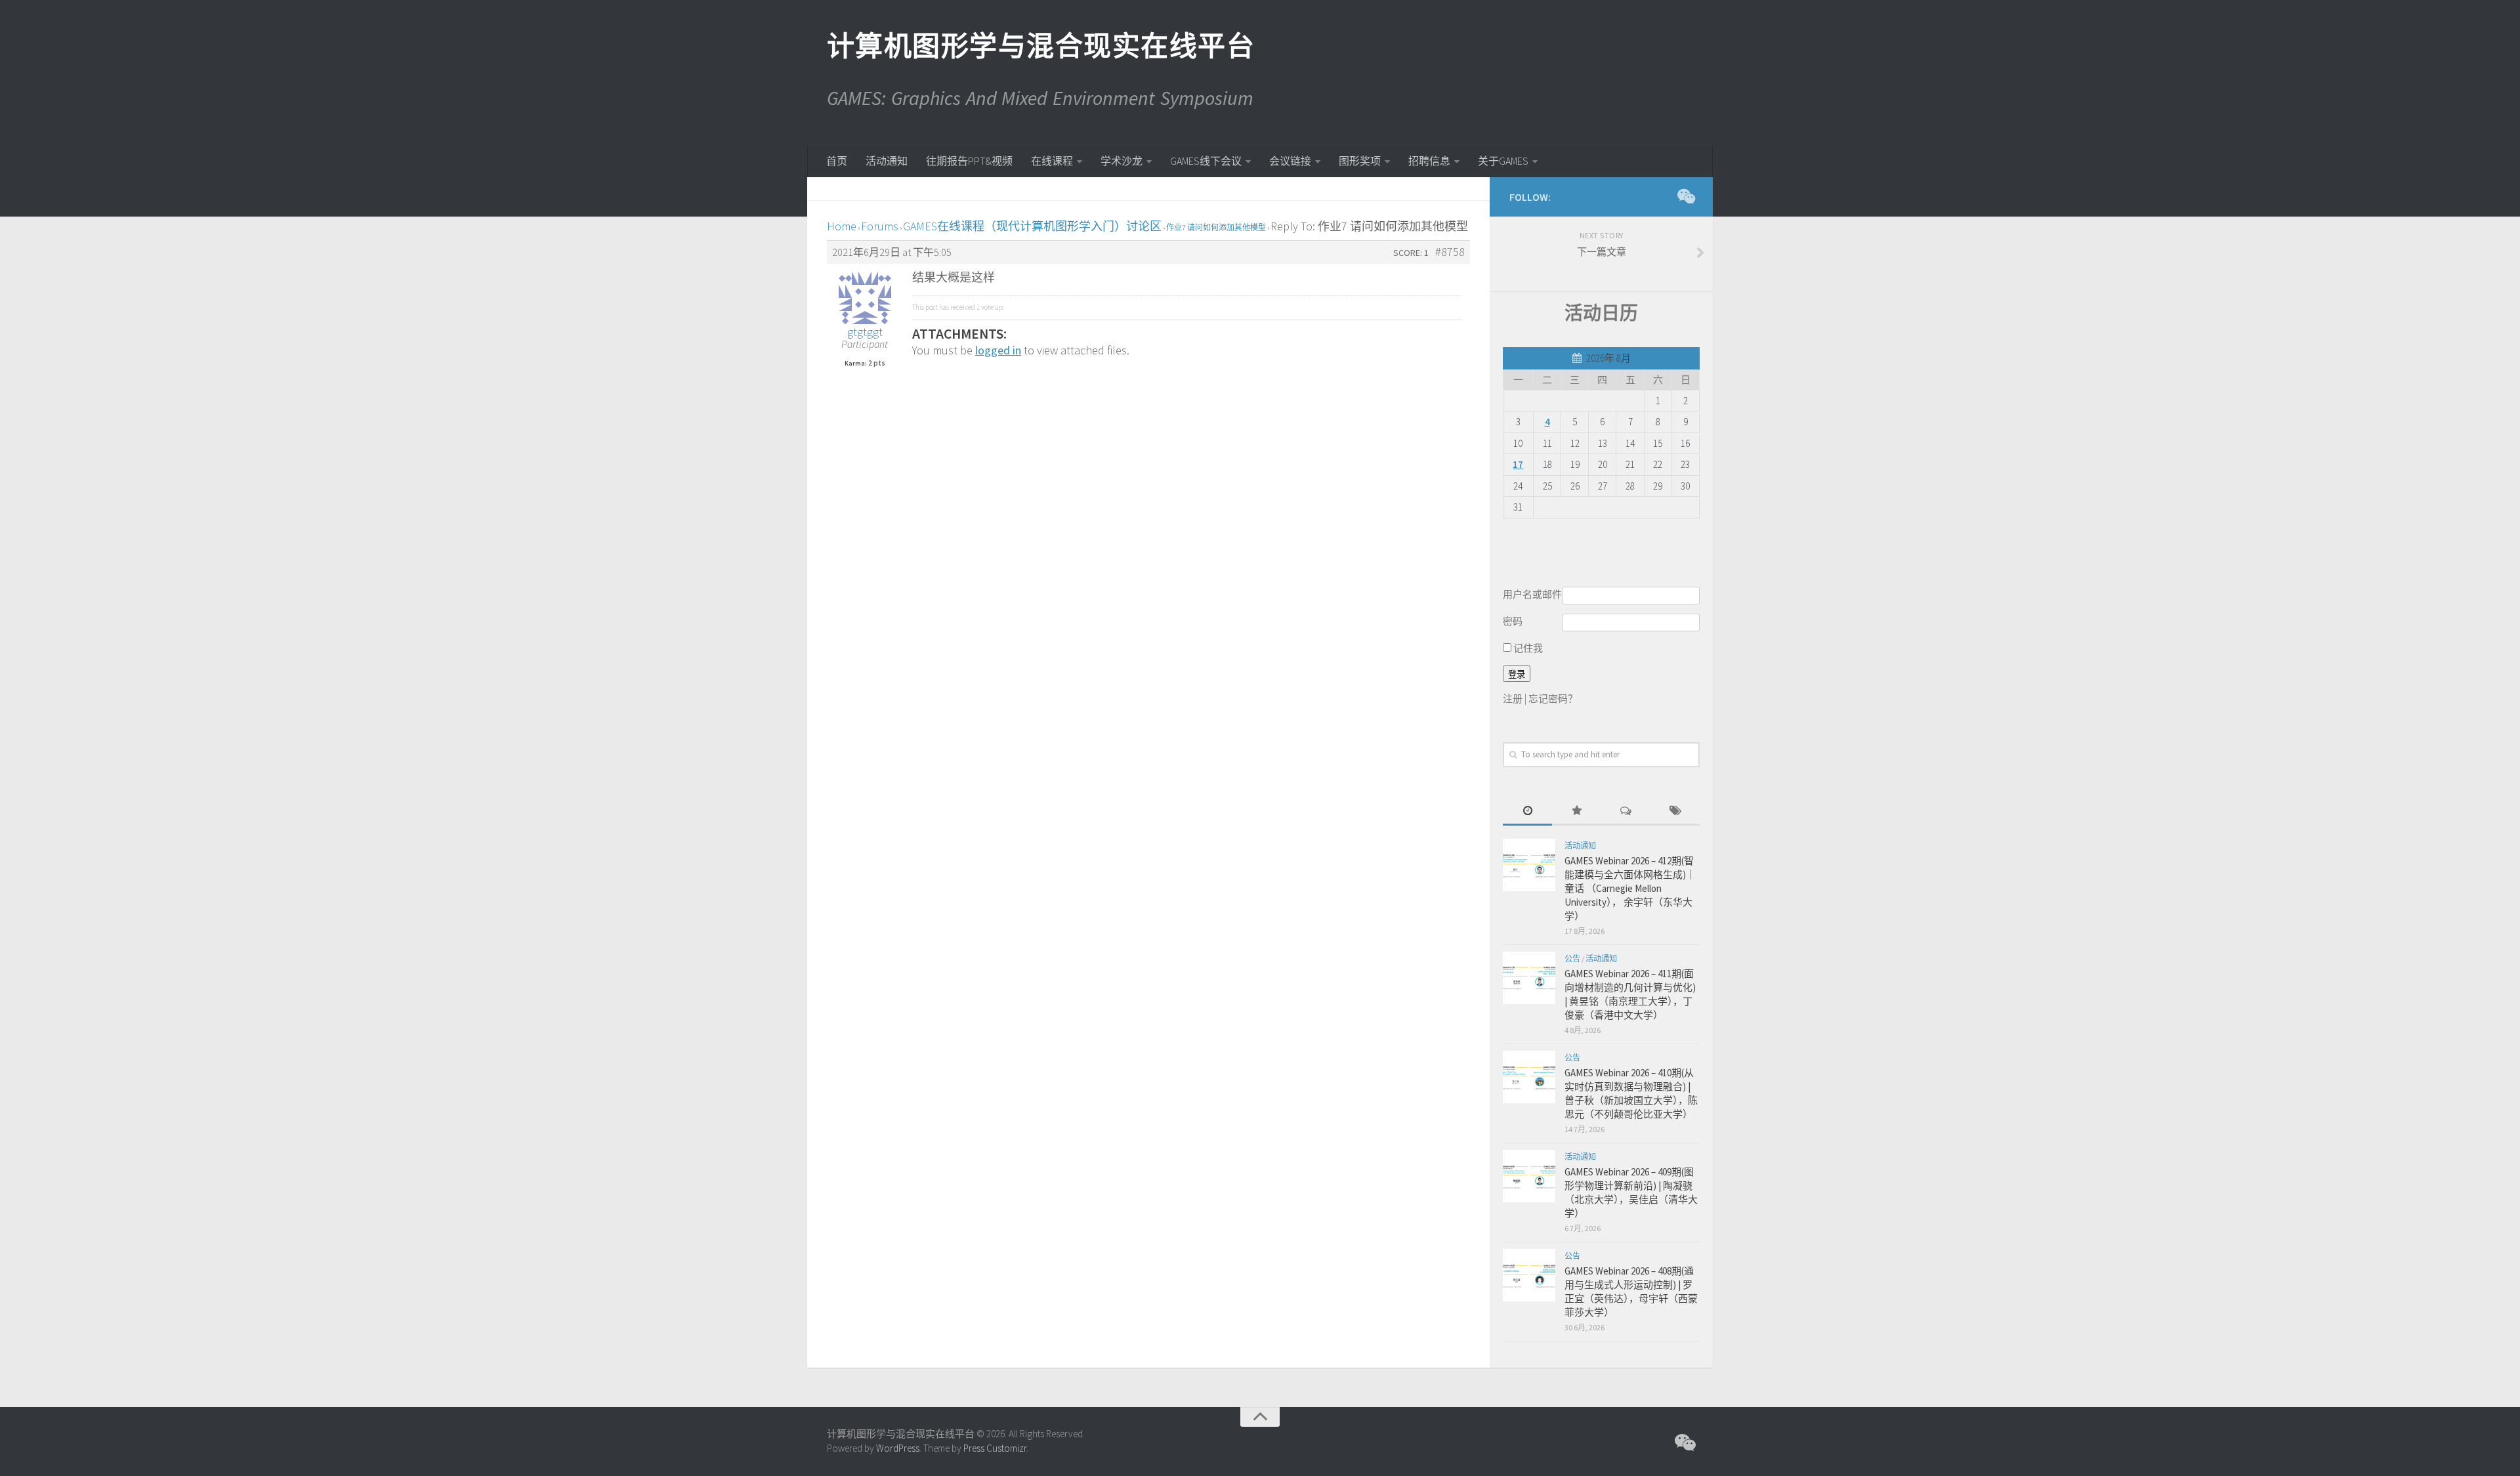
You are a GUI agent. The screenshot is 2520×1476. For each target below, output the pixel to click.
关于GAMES (1503, 161)
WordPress (898, 1448)
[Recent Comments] (1626, 812)
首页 (837, 161)
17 (1518, 464)
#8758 (1450, 252)
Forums (880, 226)
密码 (1513, 621)
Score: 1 (1411, 253)
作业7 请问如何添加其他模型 (1216, 227)
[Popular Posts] (1577, 812)
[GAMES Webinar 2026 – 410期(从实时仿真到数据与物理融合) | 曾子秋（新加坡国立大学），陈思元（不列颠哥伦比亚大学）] (1529, 1077)
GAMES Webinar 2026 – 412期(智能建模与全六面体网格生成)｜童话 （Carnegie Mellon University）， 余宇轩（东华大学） (1630, 888)
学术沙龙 (1122, 161)
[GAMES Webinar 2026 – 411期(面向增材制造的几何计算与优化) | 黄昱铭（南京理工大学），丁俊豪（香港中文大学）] (1529, 978)
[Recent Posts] (1527, 812)
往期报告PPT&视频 (969, 161)
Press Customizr (995, 1448)
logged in (998, 350)
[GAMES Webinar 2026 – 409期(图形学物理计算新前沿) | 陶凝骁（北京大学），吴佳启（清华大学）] (1529, 1176)
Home (842, 226)
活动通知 (887, 161)
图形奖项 (1360, 161)
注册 (1513, 699)
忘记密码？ (1553, 699)
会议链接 (1290, 161)
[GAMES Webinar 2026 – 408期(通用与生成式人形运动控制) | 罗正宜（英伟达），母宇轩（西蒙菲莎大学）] (1529, 1275)
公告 (1572, 959)
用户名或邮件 (1532, 594)
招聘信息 (1429, 161)
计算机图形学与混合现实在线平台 (1040, 46)
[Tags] (1675, 812)
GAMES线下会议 (1206, 161)
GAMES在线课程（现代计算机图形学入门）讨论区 (1032, 226)
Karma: (856, 364)
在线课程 (1052, 161)
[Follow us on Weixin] (1685, 196)
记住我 (1527, 648)
